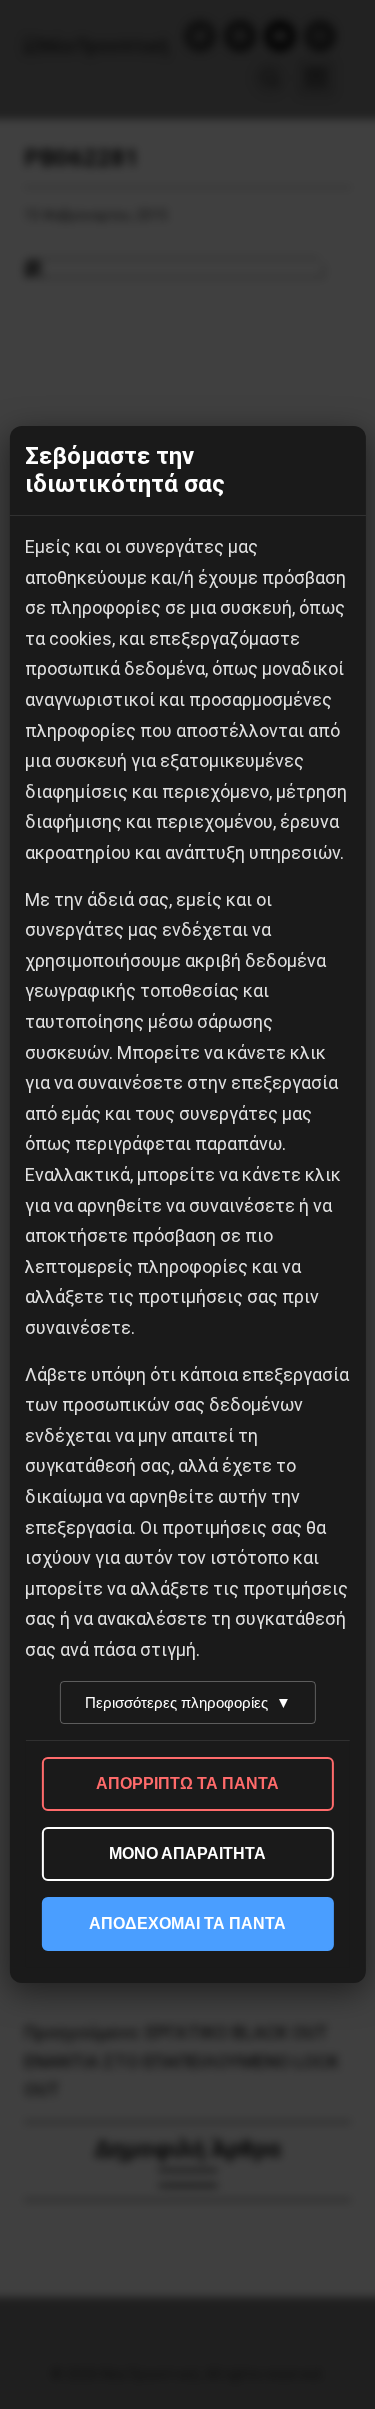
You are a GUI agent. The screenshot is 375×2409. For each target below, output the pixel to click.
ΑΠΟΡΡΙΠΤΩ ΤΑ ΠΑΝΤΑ (187, 1783)
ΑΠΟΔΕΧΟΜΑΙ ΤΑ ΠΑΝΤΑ (187, 1923)
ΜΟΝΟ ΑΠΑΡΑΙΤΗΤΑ (187, 1853)
